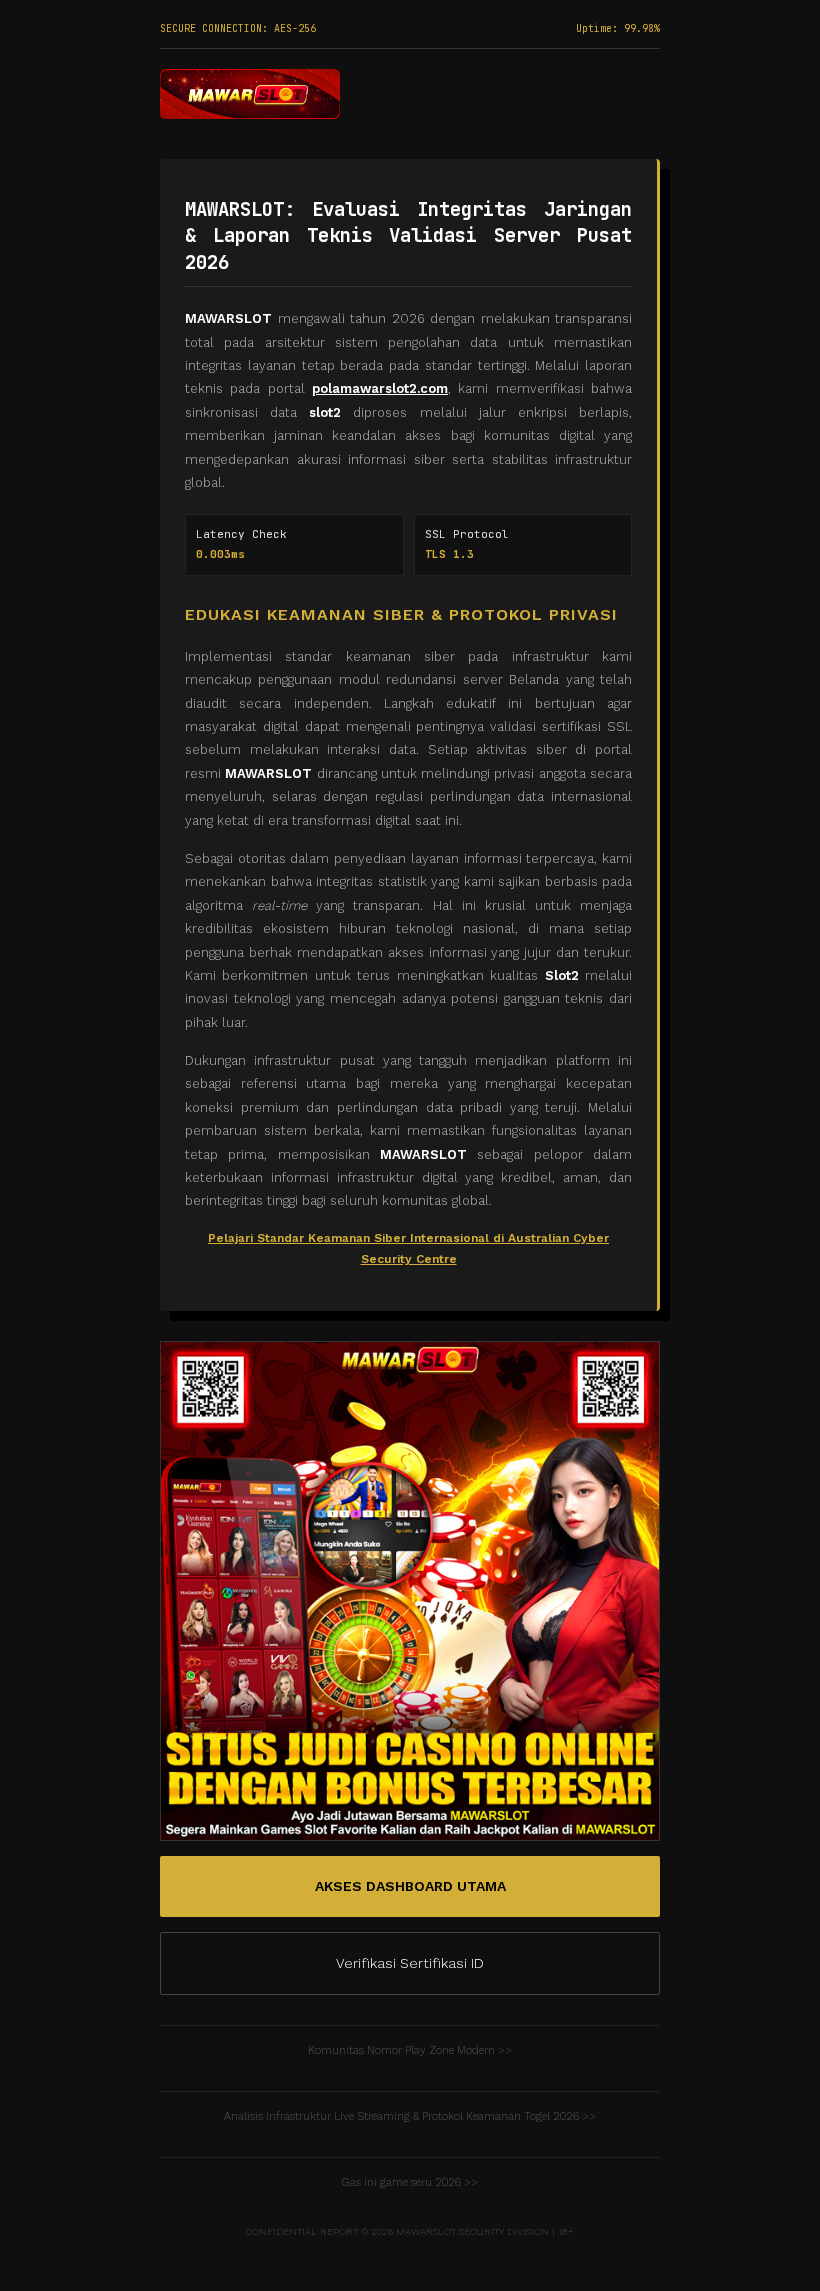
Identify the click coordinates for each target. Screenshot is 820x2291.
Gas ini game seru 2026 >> (410, 2182)
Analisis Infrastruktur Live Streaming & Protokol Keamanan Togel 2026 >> (410, 2116)
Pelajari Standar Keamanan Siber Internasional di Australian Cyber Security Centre (408, 1249)
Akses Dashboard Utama (410, 1886)
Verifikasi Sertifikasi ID (410, 1963)
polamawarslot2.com (380, 388)
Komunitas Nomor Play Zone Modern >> (410, 2050)
